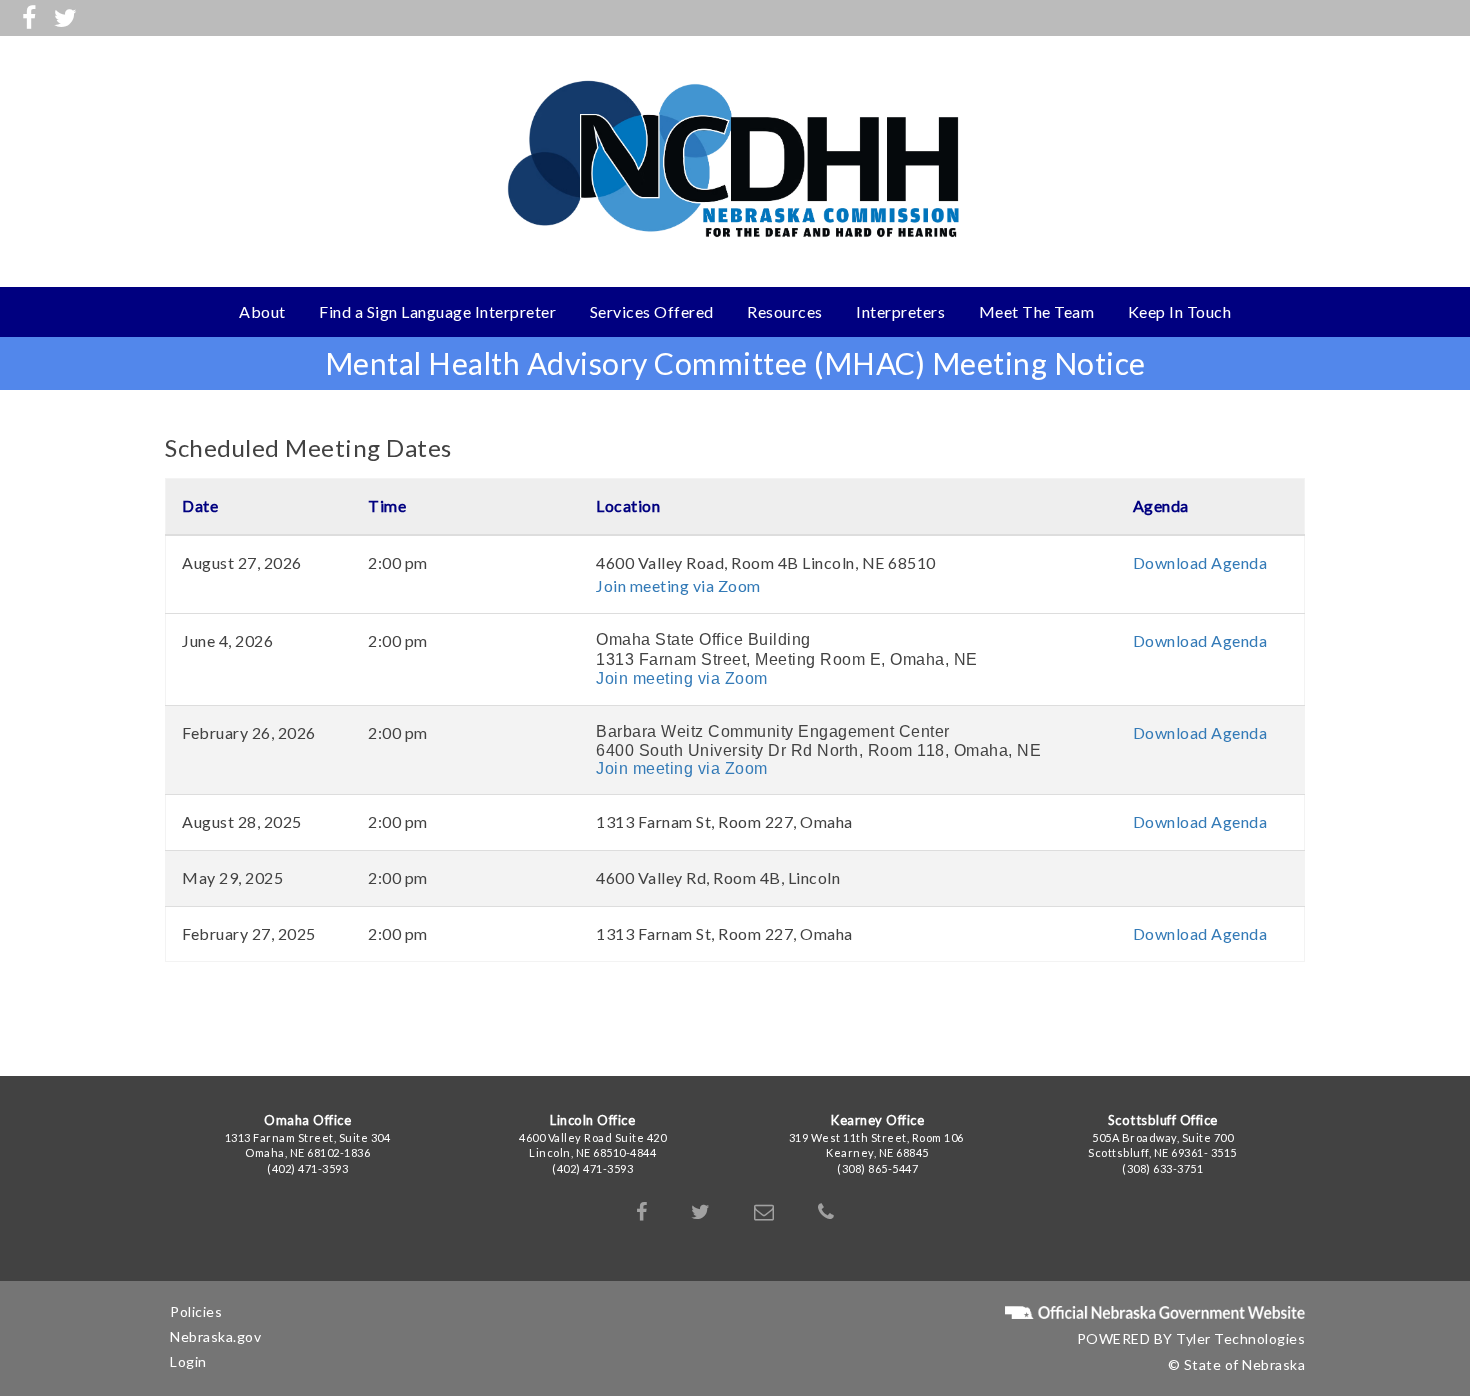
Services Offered (652, 311)
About (262, 311)
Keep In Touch (1180, 311)
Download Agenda (1200, 562)
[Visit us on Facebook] (29, 17)
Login (188, 1361)
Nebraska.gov (215, 1336)
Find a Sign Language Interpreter (437, 311)
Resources (785, 311)
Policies (196, 1311)
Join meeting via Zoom (678, 585)
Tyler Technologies (1240, 1338)
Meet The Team (1037, 311)
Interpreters (900, 311)
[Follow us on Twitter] (66, 17)
